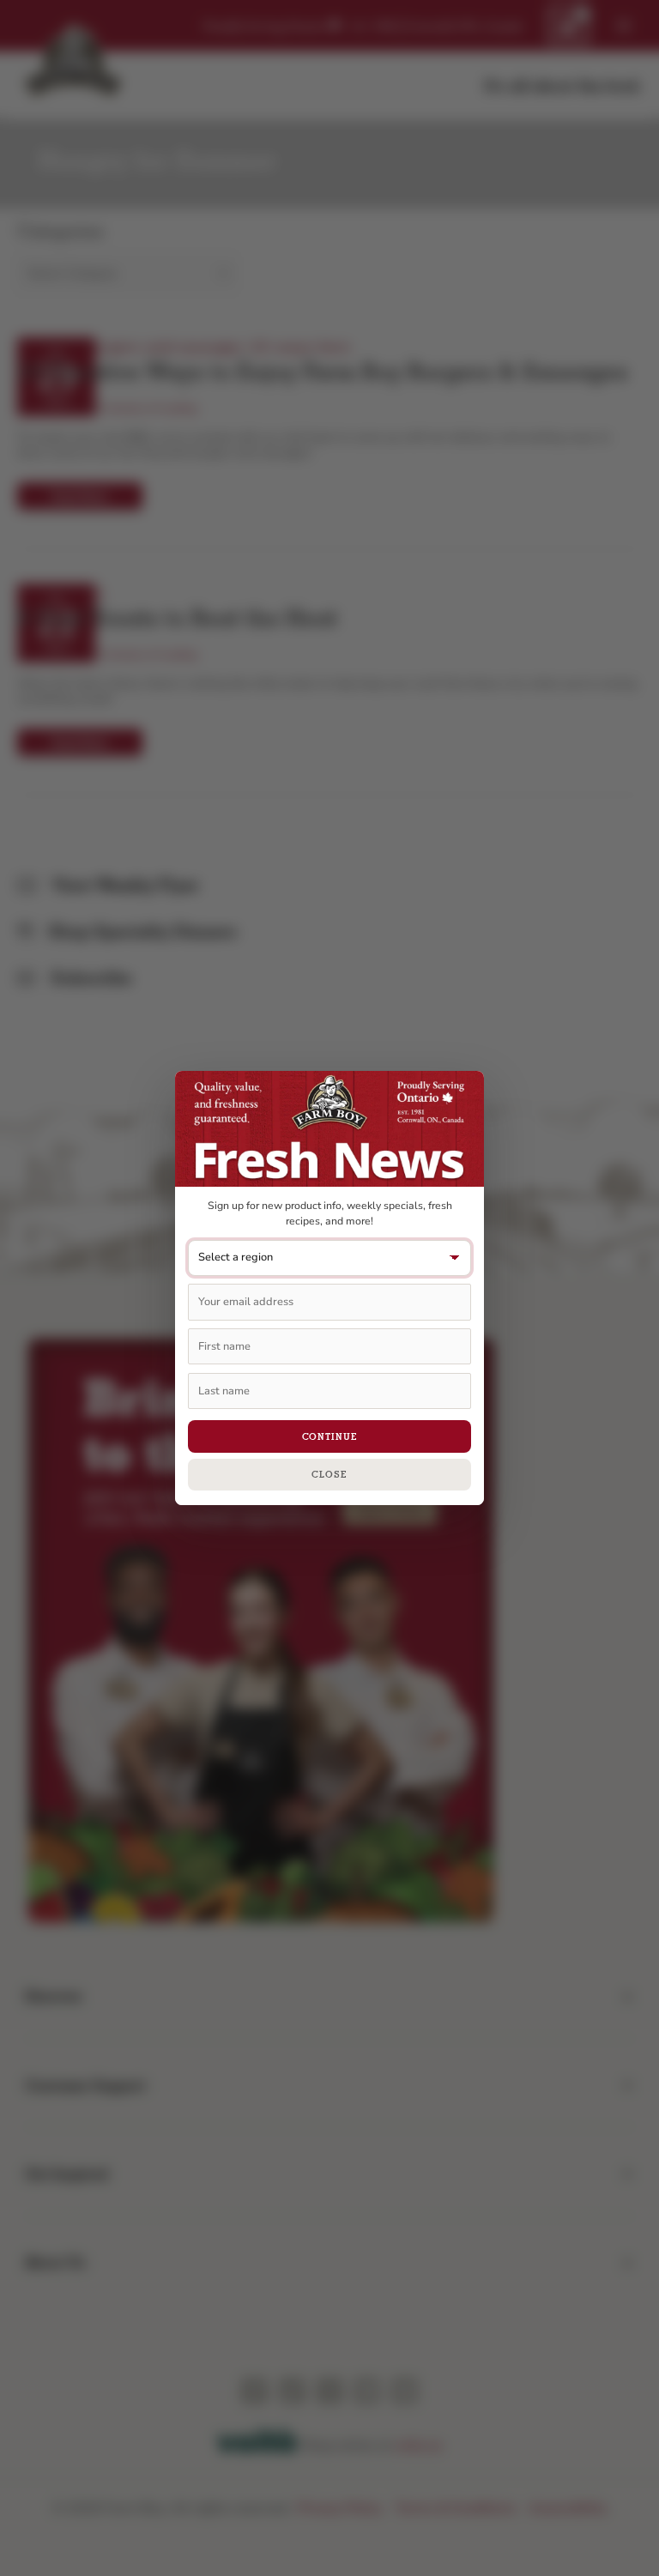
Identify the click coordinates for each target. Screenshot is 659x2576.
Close (329, 1474)
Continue (330, 1436)
